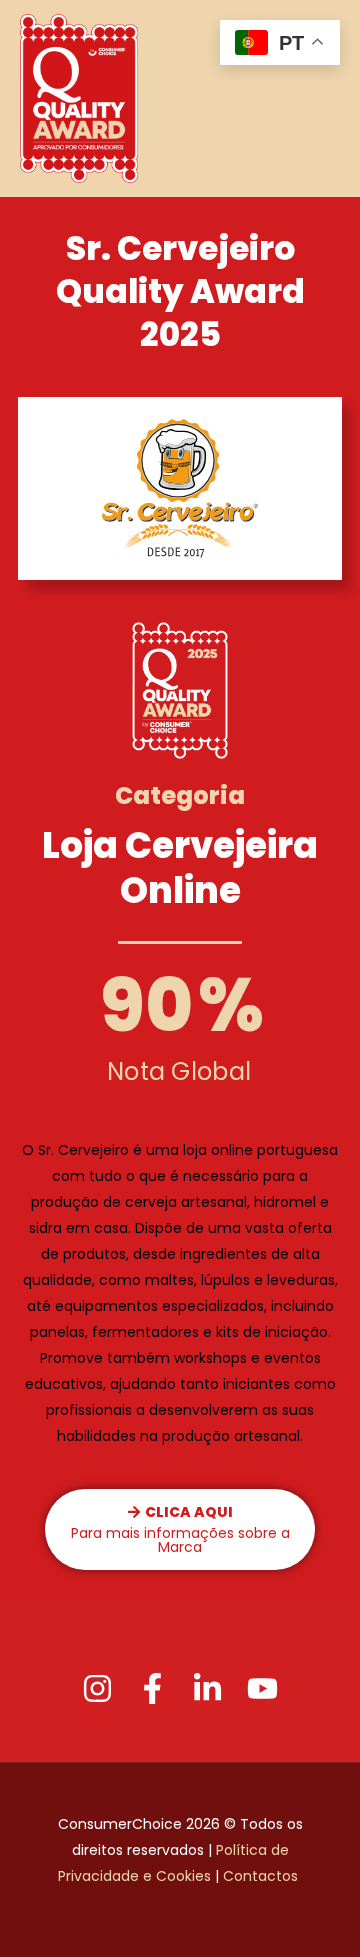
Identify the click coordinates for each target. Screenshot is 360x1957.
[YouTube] (262, 1688)
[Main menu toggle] (321, 98)
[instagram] (97, 1688)
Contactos (262, 1876)
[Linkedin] (207, 1688)
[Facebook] (152, 1688)
